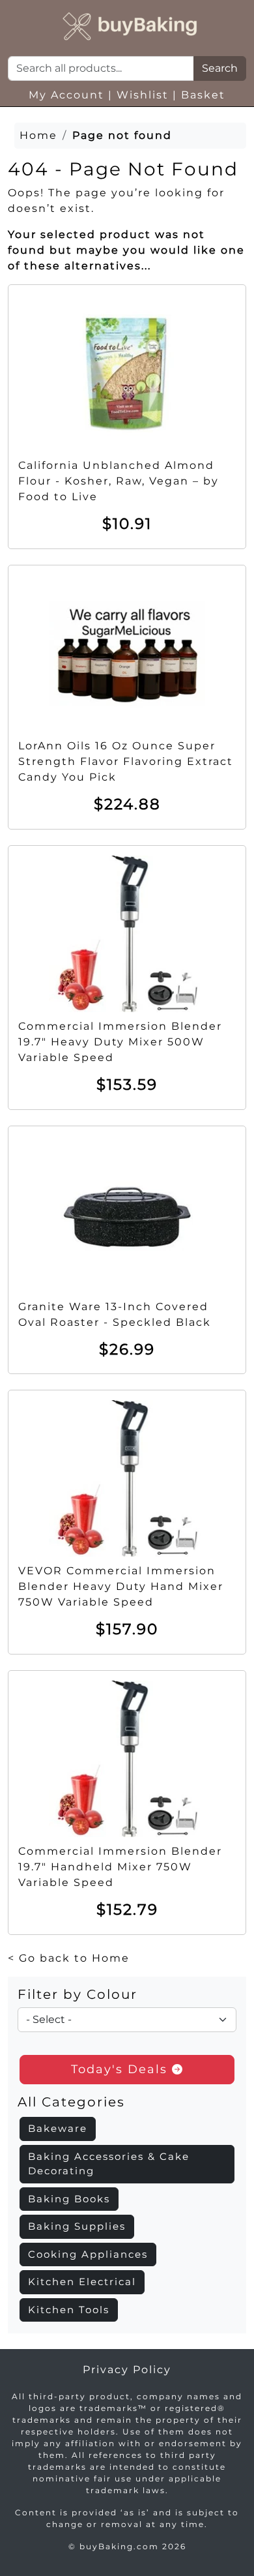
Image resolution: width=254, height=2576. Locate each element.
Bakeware (58, 2128)
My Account (66, 95)
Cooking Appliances (88, 2254)
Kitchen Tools (69, 2310)
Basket (203, 95)
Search (220, 68)
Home (38, 135)
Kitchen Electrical (82, 2282)
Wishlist (143, 95)
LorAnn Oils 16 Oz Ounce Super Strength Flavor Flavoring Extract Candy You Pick (126, 761)
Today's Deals (121, 2069)
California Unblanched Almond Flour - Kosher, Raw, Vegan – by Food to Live (119, 481)
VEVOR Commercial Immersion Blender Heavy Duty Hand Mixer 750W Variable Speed (121, 1586)
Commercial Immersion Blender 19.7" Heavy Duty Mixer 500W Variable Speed (120, 1042)
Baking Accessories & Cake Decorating (109, 2164)
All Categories (71, 2102)
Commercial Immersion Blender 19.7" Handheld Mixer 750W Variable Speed (120, 1867)
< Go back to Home (69, 1958)
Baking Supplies (77, 2226)
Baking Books (69, 2199)
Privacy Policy (127, 2370)
